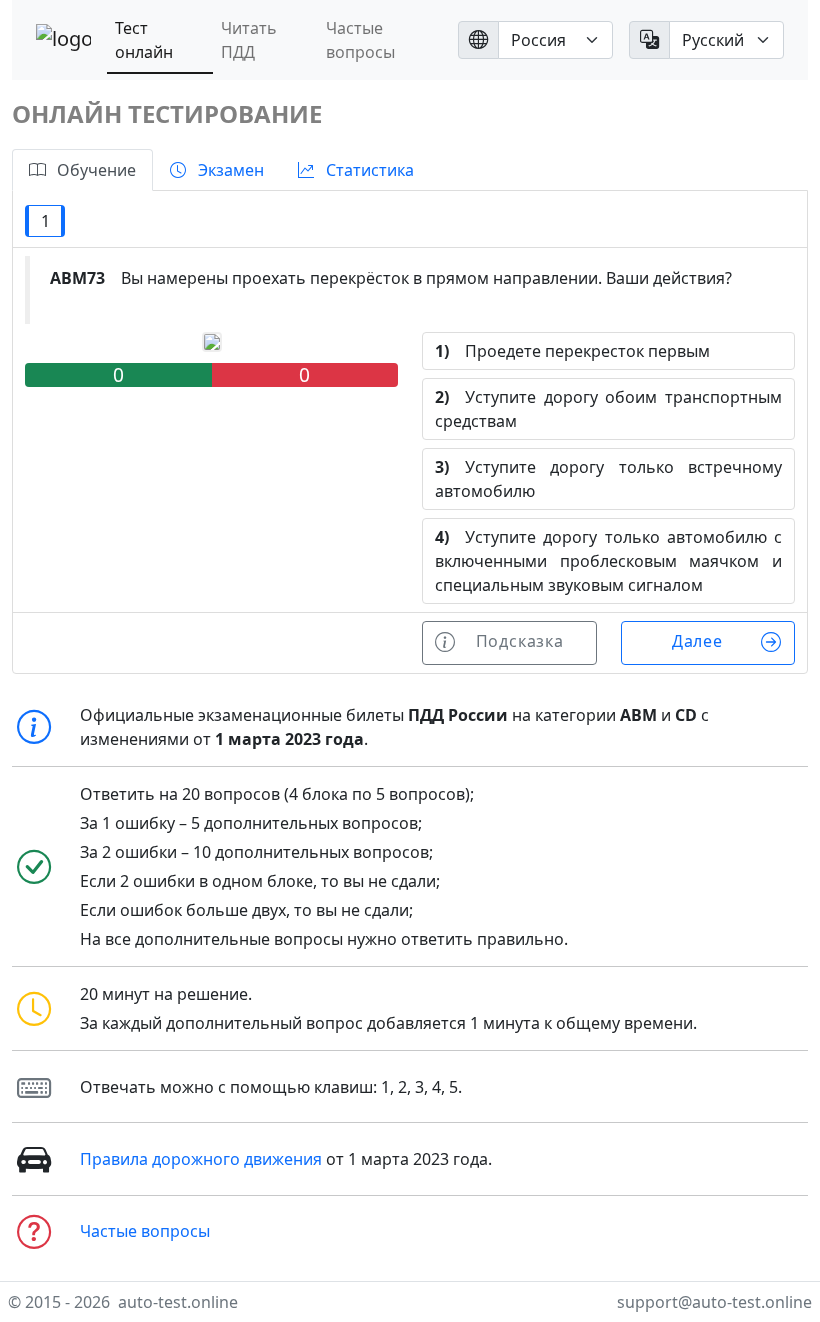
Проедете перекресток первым (572, 351)
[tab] (82, 170)
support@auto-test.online (714, 1302)
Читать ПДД (249, 40)
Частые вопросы (360, 40)
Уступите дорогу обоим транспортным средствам (608, 409)
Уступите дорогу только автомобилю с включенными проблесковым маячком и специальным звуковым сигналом (608, 561)
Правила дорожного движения (201, 1159)
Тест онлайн (144, 40)
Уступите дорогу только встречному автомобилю (608, 479)
